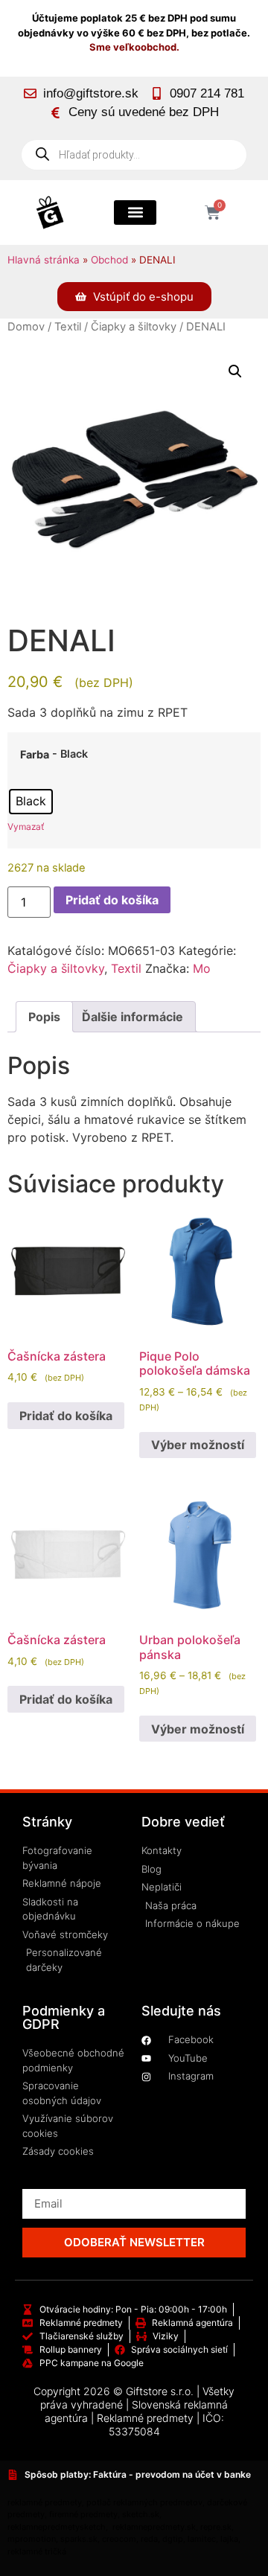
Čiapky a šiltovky (134, 327)
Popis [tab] (44, 1017)
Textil (68, 327)
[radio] (31, 802)
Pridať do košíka (112, 900)
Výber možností (198, 1445)
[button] (135, 212)
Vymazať (26, 827)
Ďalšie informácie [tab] (133, 1017)
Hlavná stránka (44, 260)
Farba (35, 755)
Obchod (109, 260)
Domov (26, 327)
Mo (202, 968)
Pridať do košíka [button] (66, 1416)
